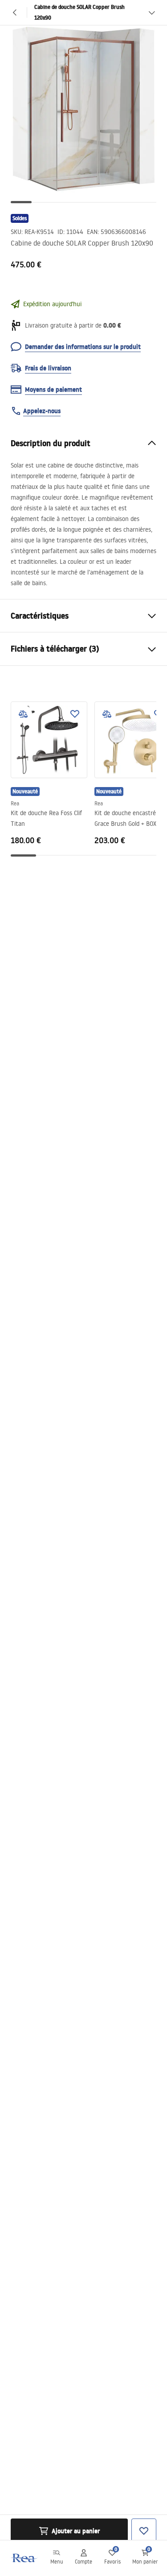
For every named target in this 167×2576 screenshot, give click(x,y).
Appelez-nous (42, 411)
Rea (15, 803)
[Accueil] (24, 2558)
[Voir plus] (152, 12)
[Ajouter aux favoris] (75, 714)
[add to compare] (23, 714)
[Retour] (15, 12)
